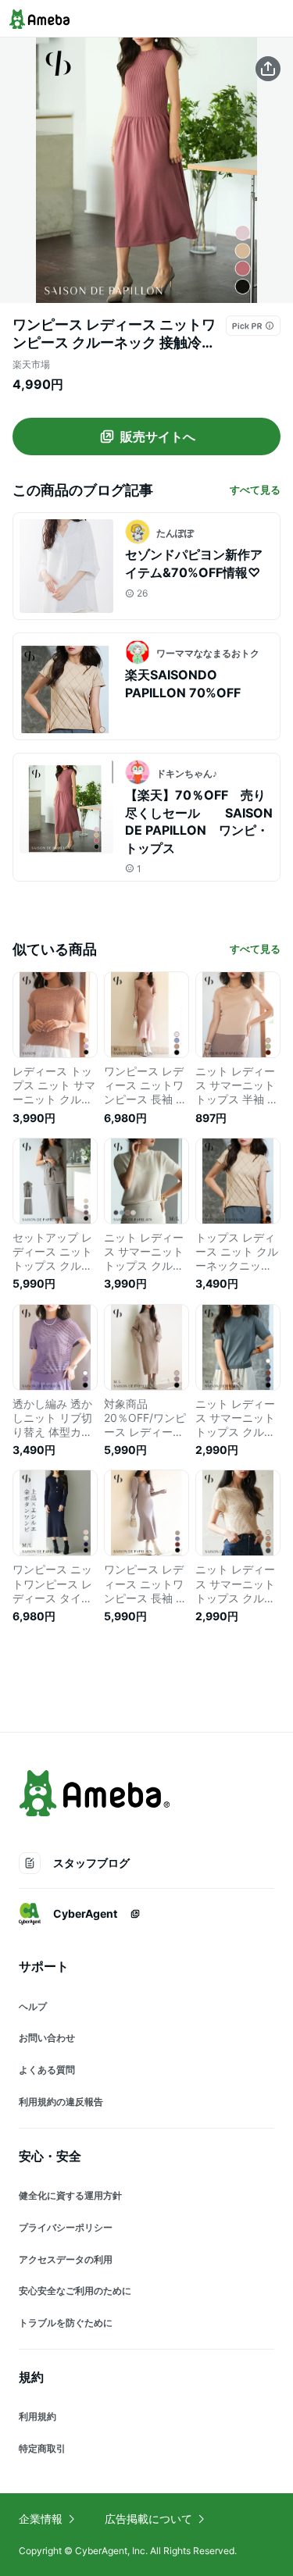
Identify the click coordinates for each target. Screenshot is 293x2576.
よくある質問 (47, 2070)
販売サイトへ (158, 436)
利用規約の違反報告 (61, 2102)
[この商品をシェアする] (268, 69)
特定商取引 (42, 2448)
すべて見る (255, 490)
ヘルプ (33, 2006)
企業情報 (41, 2519)
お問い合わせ (47, 2038)
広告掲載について (148, 2519)
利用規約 (38, 2416)
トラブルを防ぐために (66, 2323)
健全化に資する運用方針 (70, 2195)
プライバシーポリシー (66, 2227)
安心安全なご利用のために (75, 2291)
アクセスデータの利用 (66, 2259)
